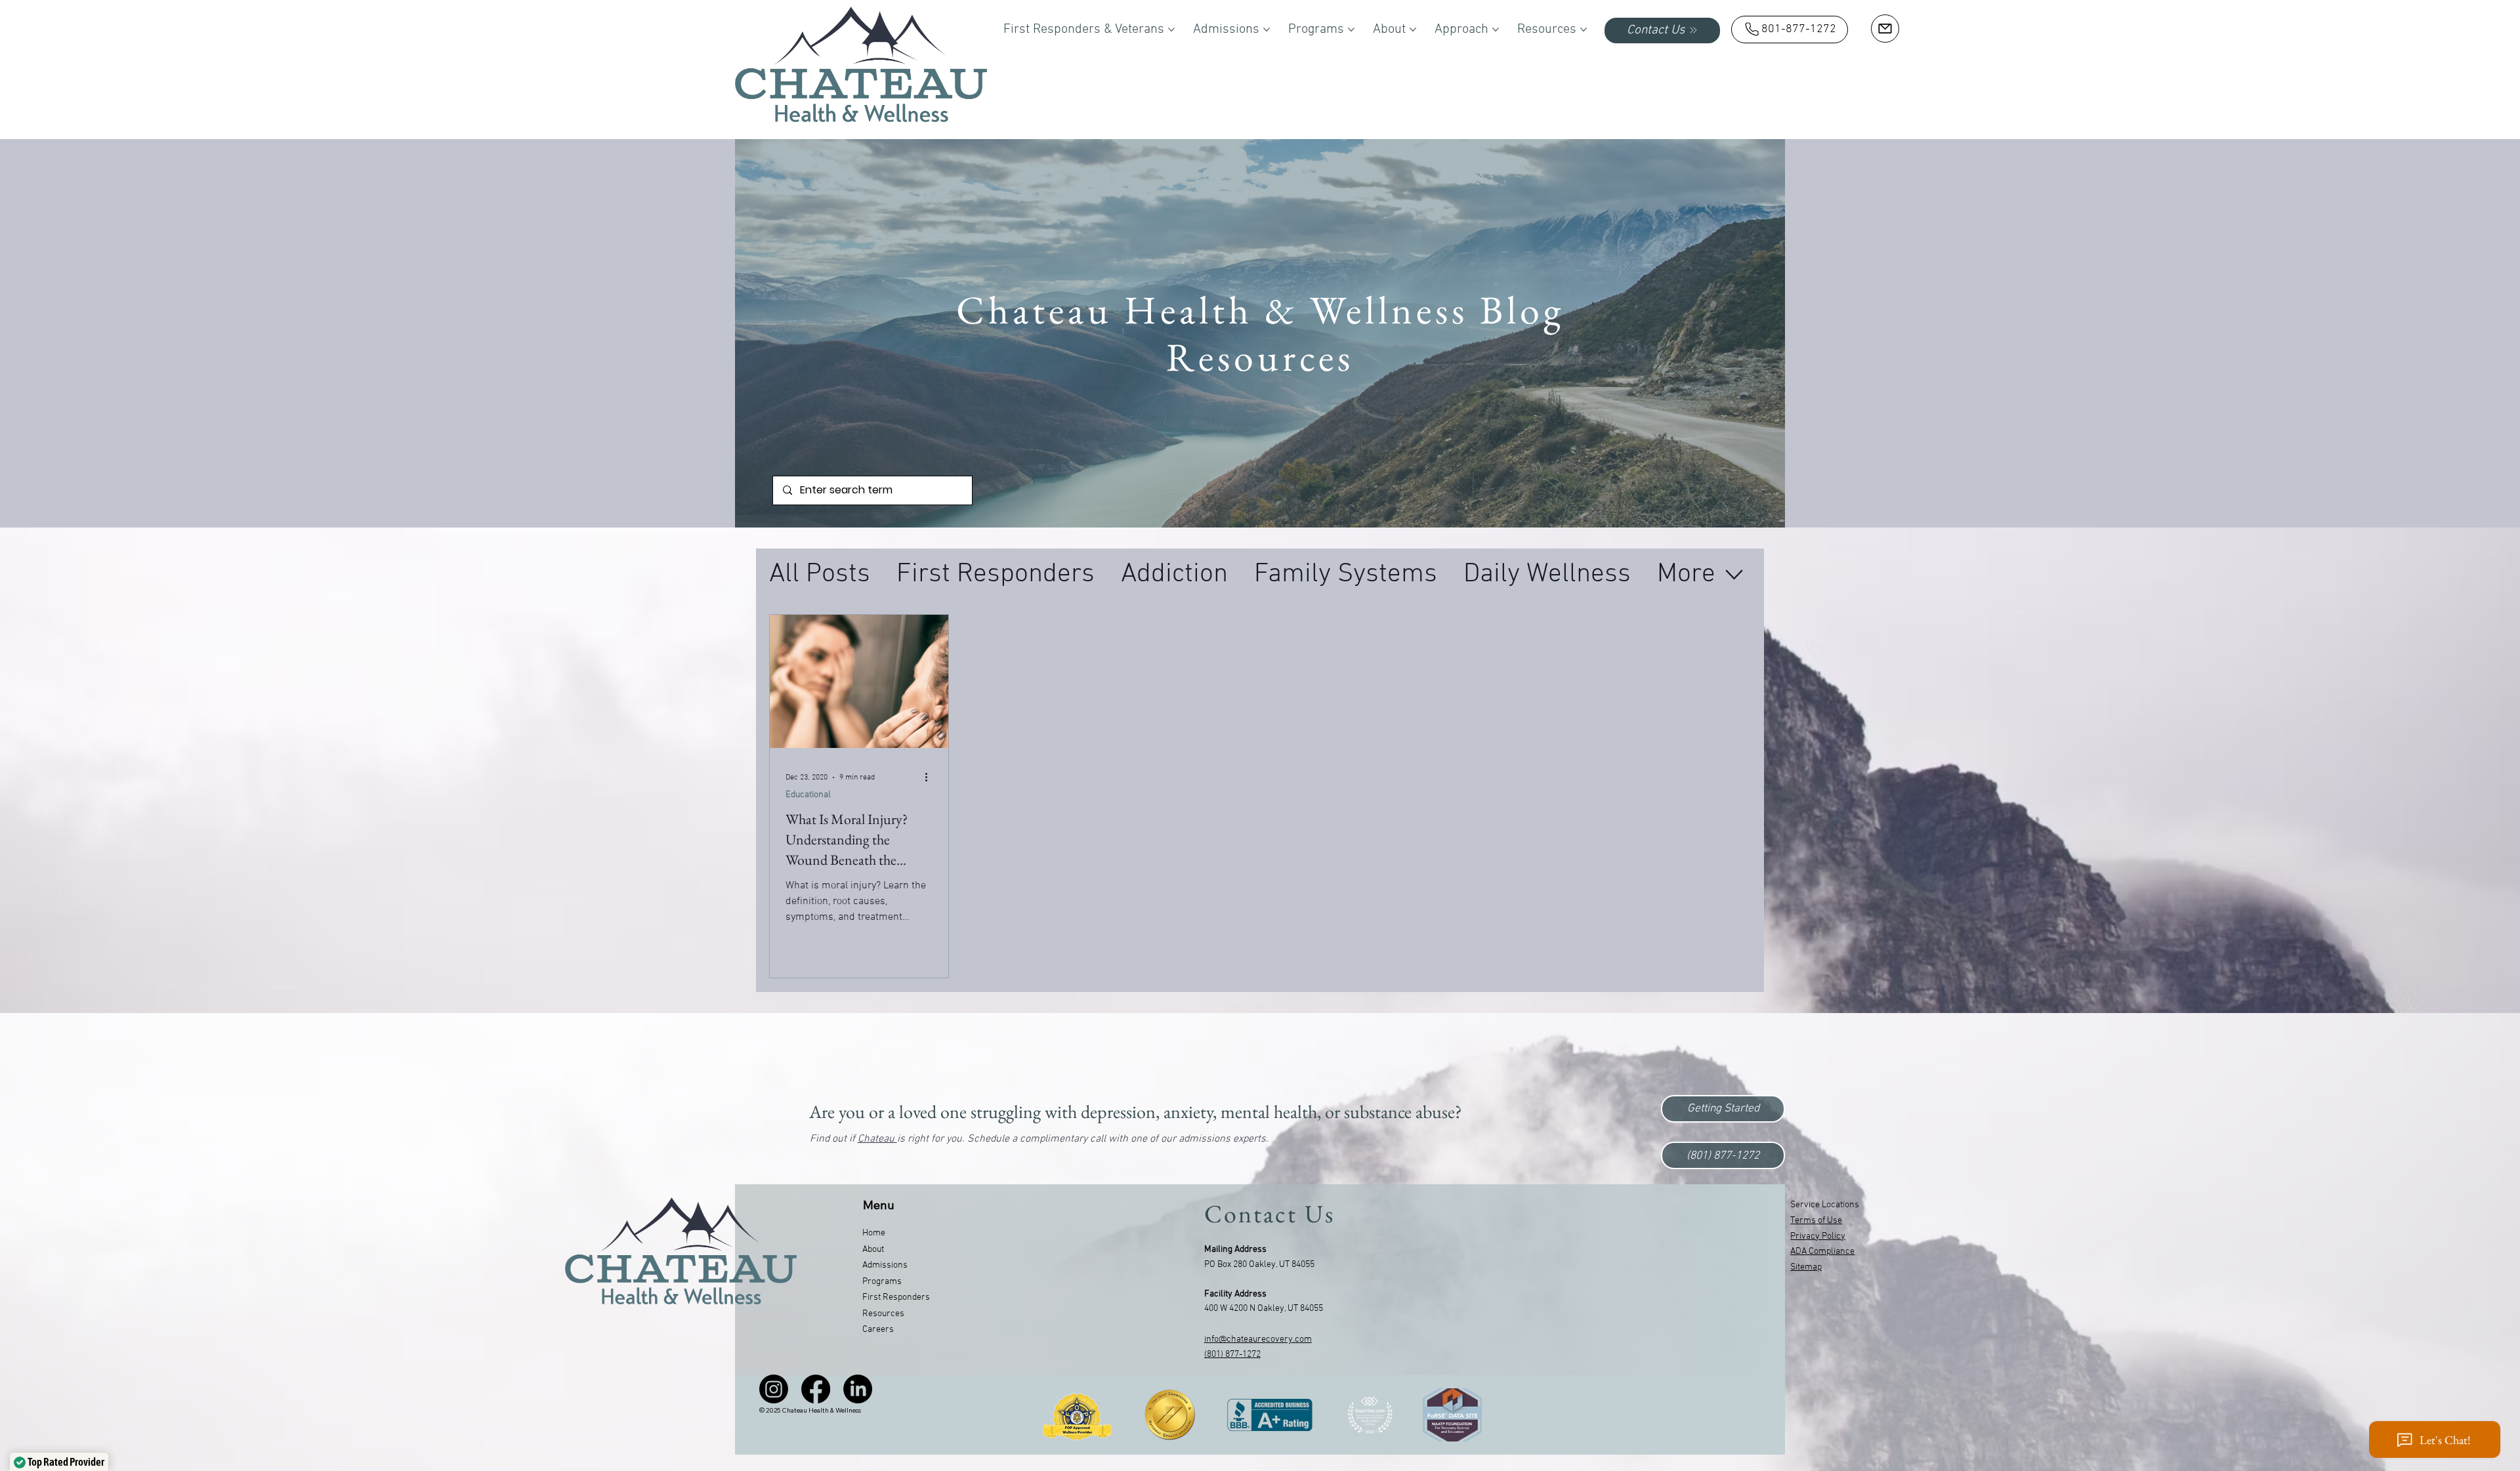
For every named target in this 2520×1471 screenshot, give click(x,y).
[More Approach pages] (1496, 30)
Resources (883, 1314)
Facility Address (1235, 1294)
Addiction (1174, 574)
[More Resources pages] (1584, 30)
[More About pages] (1413, 30)
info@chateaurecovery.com (1258, 1339)
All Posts (820, 574)
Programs (882, 1282)
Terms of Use (1816, 1221)
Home (874, 1233)
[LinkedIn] (858, 1389)
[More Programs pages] (1351, 30)
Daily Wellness (1547, 574)
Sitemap (1806, 1267)
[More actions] (931, 777)
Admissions (885, 1265)
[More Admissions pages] (1267, 30)
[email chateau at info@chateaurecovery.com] (1885, 29)
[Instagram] (774, 1389)
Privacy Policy (1818, 1236)
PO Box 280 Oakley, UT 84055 (1259, 1265)
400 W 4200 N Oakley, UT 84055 (1264, 1309)
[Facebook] (816, 1389)
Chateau (877, 1139)
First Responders (996, 574)
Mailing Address (1235, 1250)
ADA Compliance (1822, 1252)
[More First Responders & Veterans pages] (1171, 30)
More (1686, 574)
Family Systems (1346, 574)
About (873, 1250)
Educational (808, 795)
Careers (878, 1330)
